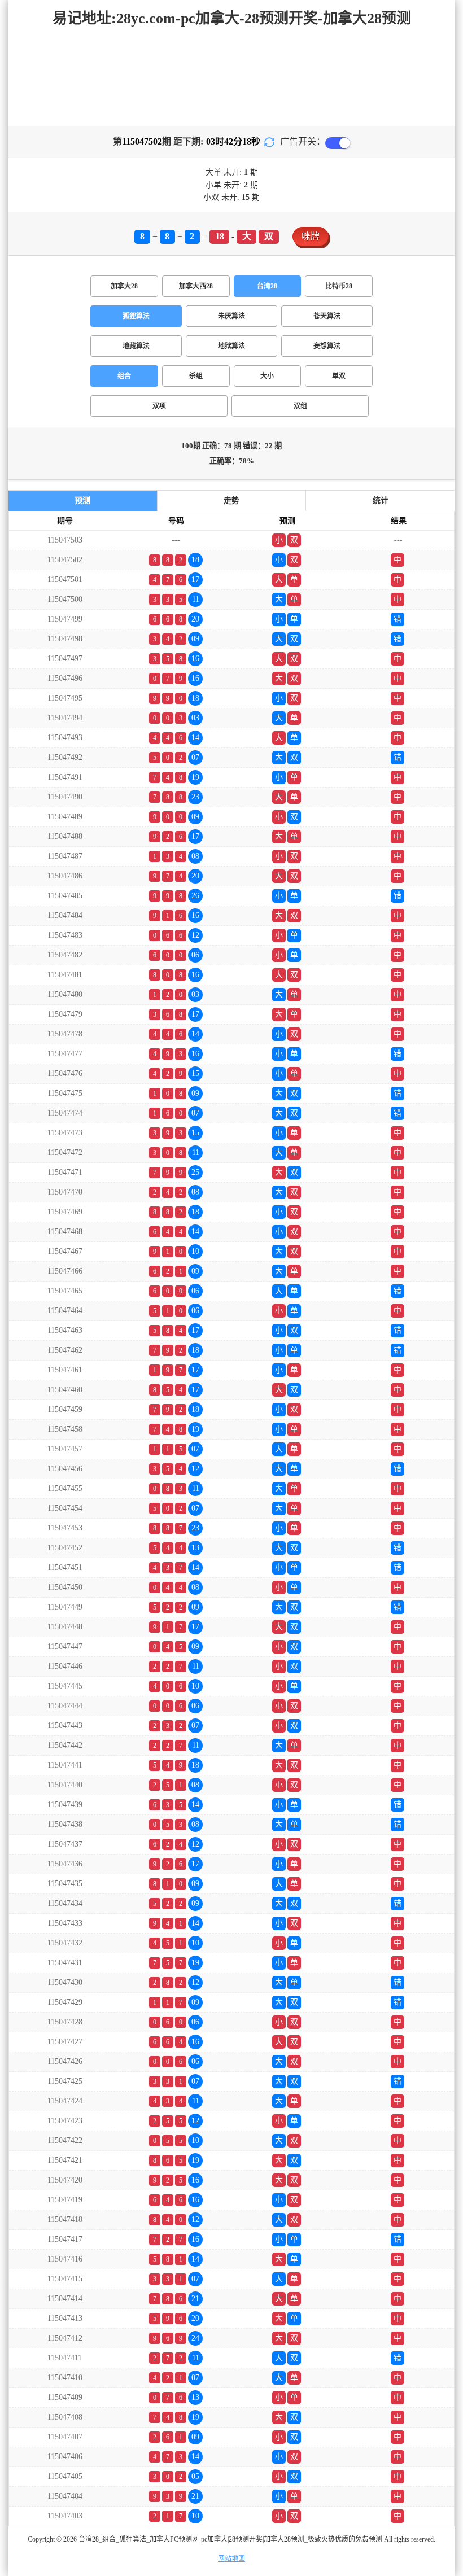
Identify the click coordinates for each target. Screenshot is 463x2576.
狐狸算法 (136, 316)
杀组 (196, 376)
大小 (267, 376)
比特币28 (339, 286)
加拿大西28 (196, 286)
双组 (300, 406)
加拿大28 (124, 286)
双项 (159, 406)
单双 (339, 376)
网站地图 (231, 2558)
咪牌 (311, 236)
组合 (124, 376)
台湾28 (267, 286)
